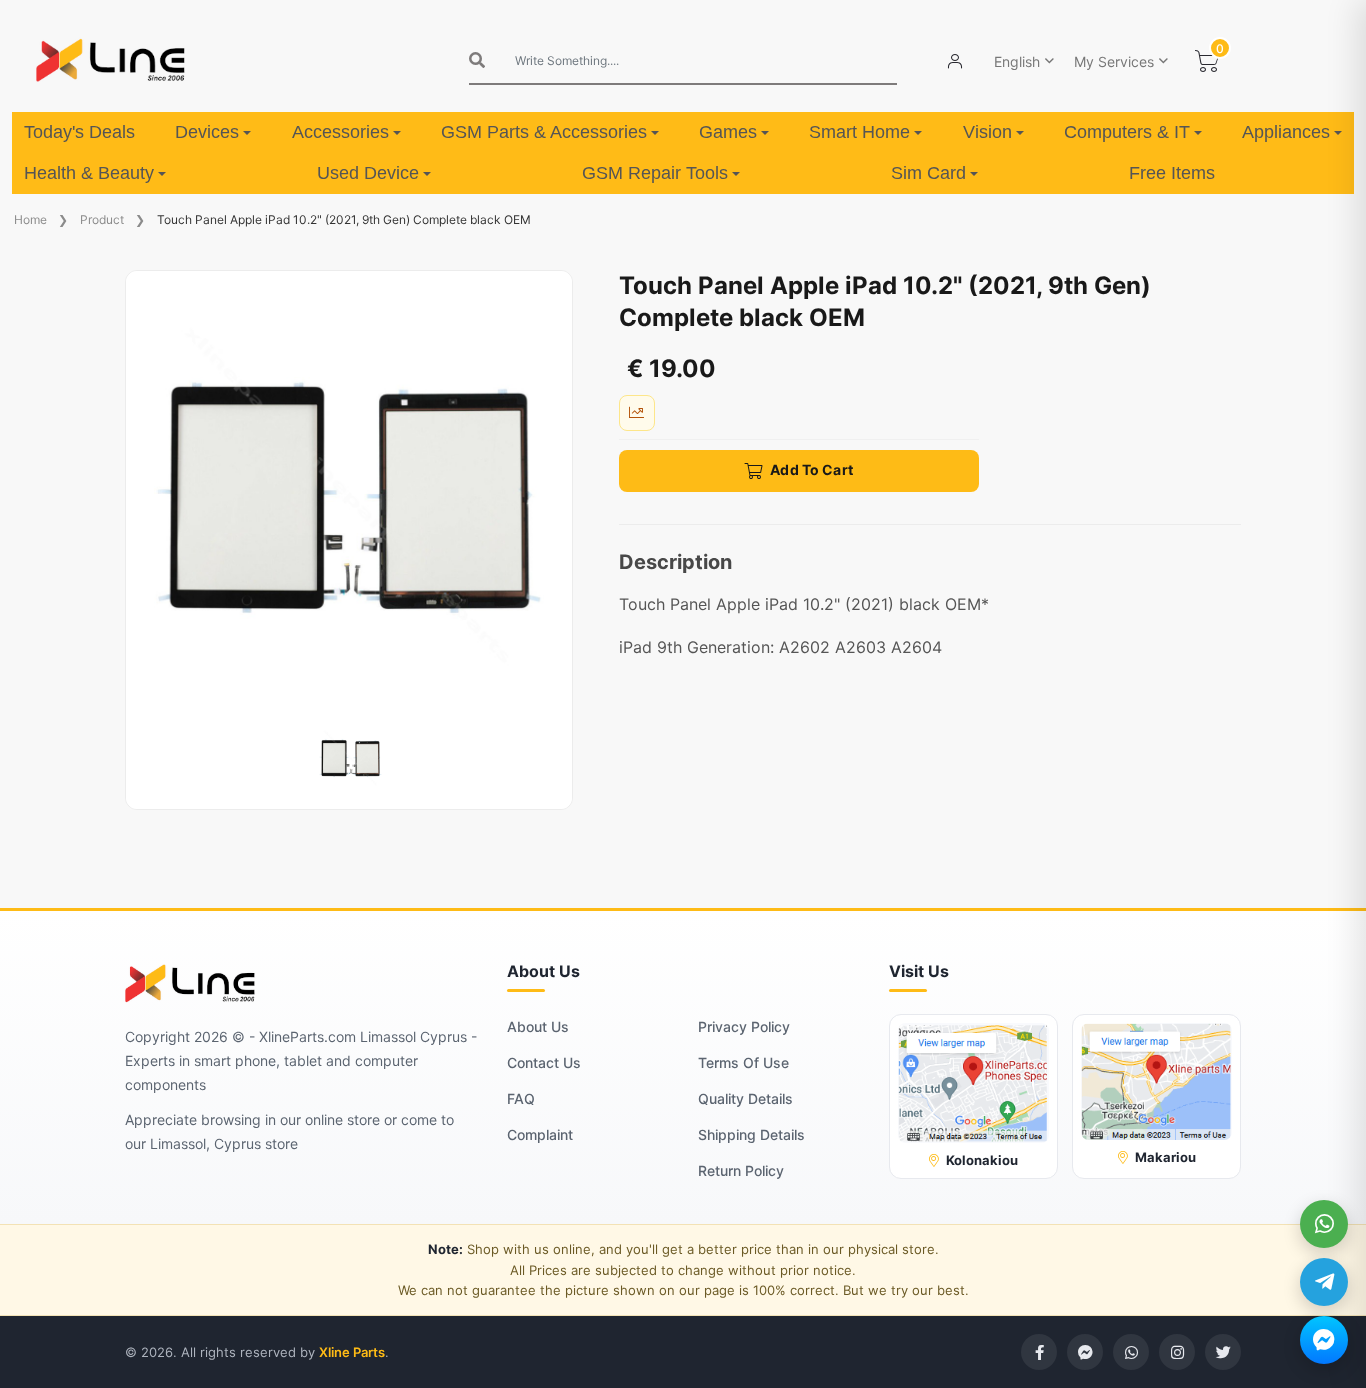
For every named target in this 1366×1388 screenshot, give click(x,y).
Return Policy (741, 1170)
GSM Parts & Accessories (544, 132)
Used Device (368, 173)
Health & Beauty (89, 173)
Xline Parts (352, 1352)
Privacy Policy (744, 1026)
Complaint (540, 1134)
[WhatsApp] (1324, 1224)
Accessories (340, 132)
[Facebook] (1039, 1352)
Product (102, 219)
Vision (987, 132)
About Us (538, 1026)
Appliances (1286, 132)
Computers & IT (1127, 132)
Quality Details (745, 1098)
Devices (207, 132)
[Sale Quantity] (637, 413)
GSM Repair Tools (655, 173)
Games (728, 132)
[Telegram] (1324, 1282)
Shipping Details (751, 1134)
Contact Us (544, 1062)
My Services (1114, 61)
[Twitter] (1223, 1352)
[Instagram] (1177, 1352)
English (1017, 61)
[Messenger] (1324, 1340)
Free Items (1172, 173)
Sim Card (928, 173)
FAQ (521, 1098)
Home (30, 219)
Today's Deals (79, 132)
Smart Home (859, 132)
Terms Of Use (743, 1062)
